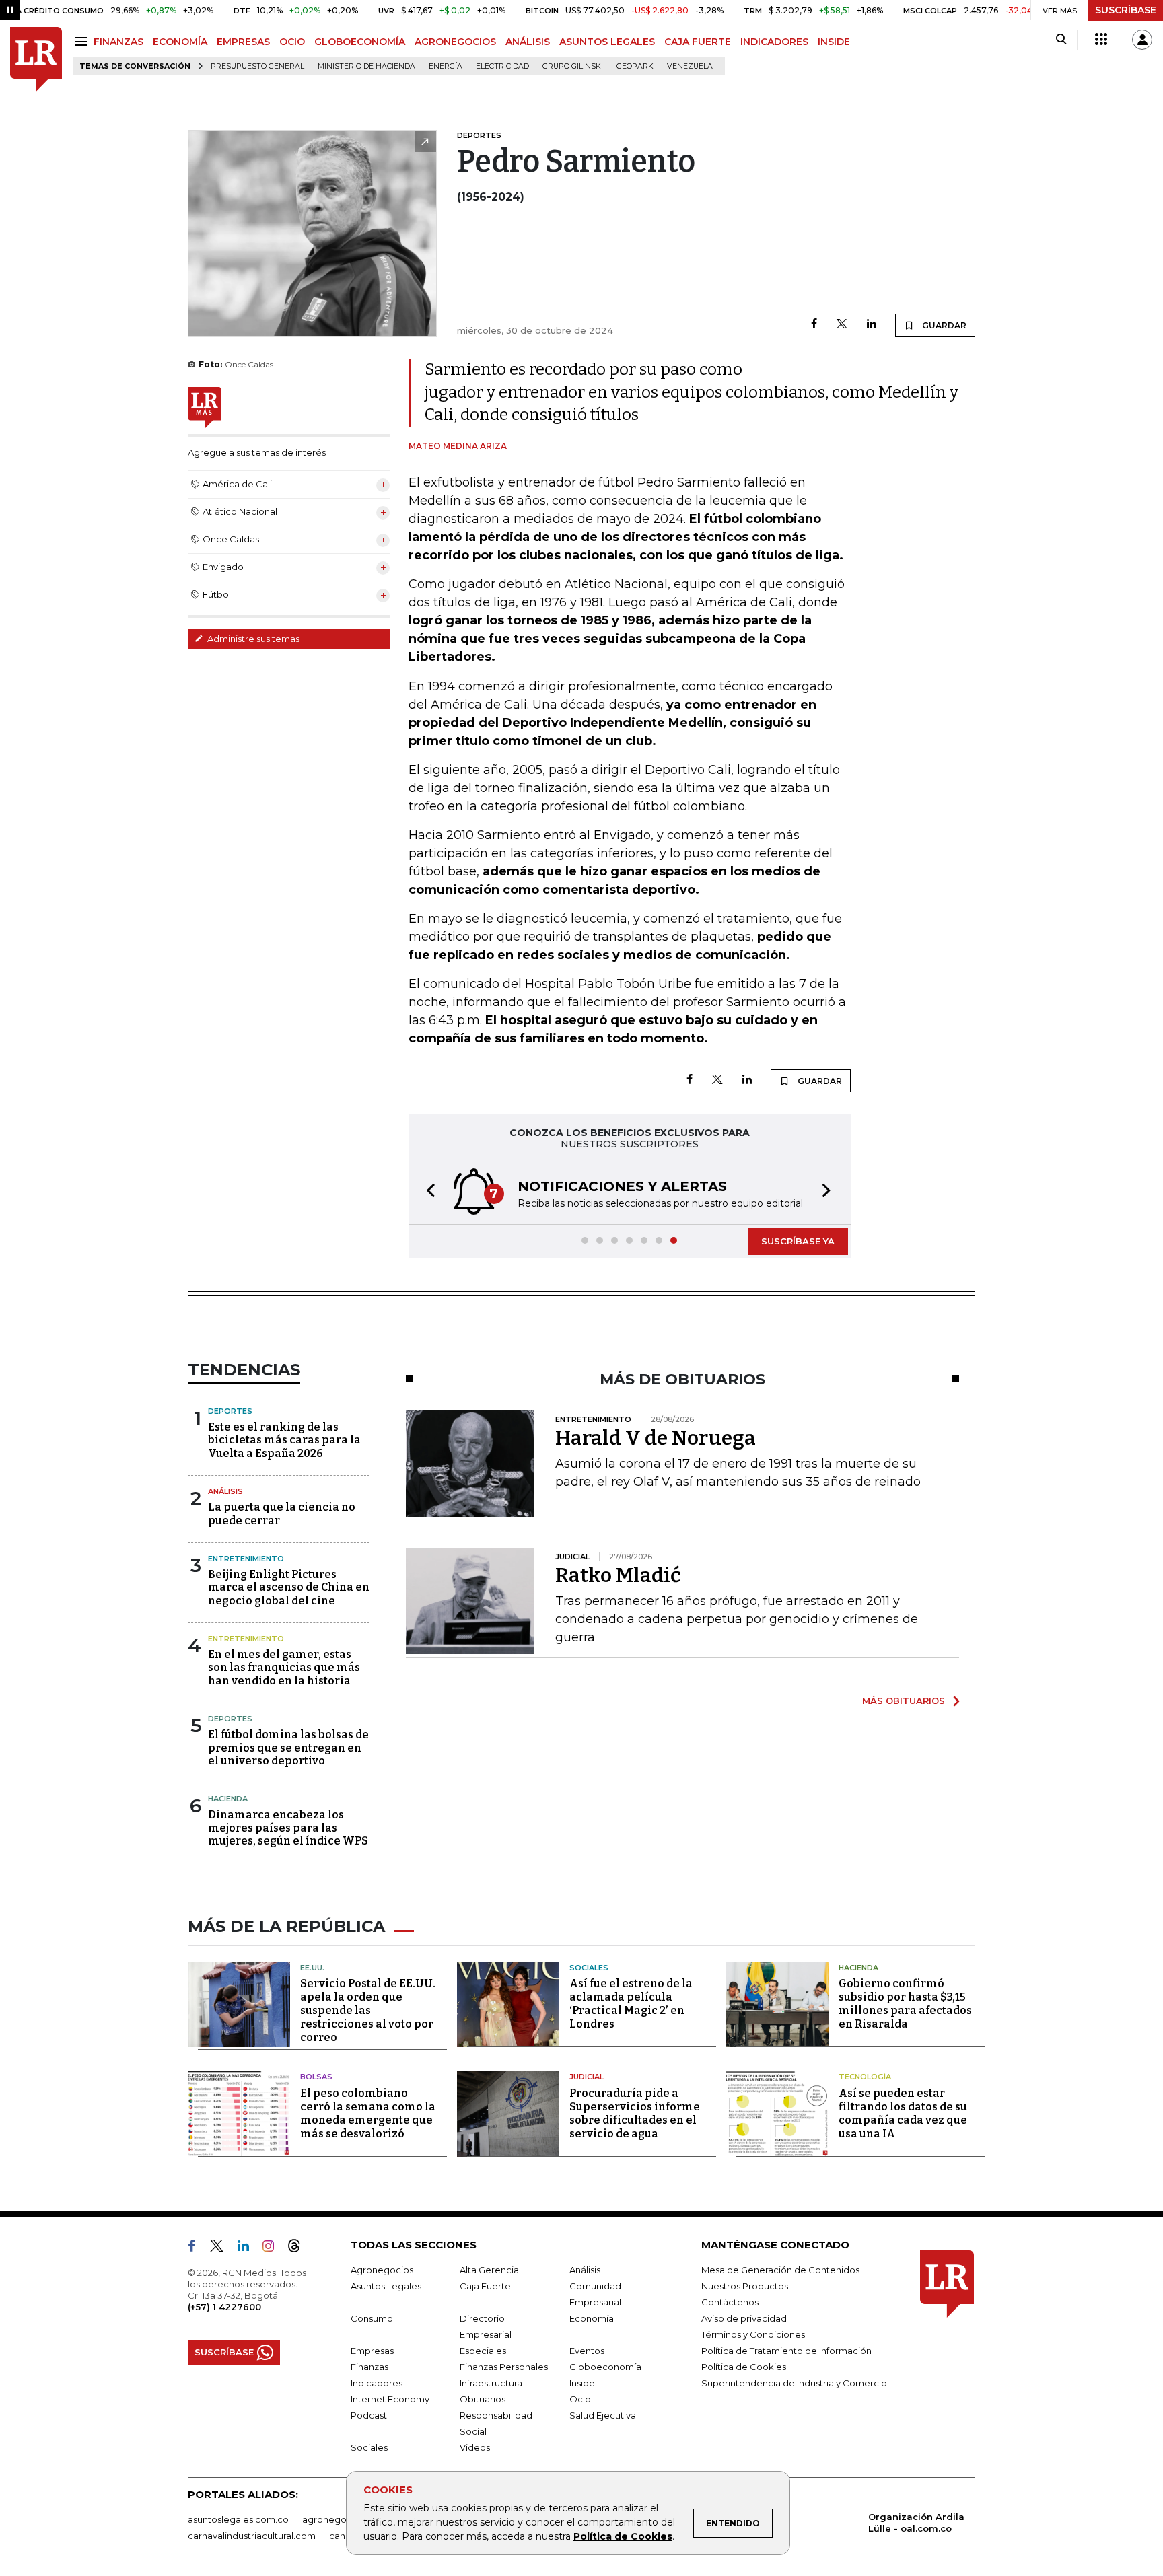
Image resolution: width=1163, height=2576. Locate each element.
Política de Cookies (623, 2536)
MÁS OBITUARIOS (904, 1701)
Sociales (589, 1968)
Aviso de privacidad (744, 2318)
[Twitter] (842, 325)
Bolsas (316, 2077)
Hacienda (228, 1799)
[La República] (36, 60)
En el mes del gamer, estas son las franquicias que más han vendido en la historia (284, 1667)
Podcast (369, 2415)
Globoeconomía (605, 2367)
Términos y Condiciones (753, 2334)
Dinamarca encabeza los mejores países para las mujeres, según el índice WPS (288, 1827)
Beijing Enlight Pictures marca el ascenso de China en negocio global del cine (289, 1587)
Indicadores (377, 2383)
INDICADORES (774, 42)
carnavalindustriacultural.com (252, 2536)
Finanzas (369, 2367)
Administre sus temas (252, 639)
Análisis (225, 1491)
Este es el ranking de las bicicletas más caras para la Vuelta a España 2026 (284, 1440)
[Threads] (299, 2248)
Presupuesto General (257, 66)
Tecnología (865, 2077)
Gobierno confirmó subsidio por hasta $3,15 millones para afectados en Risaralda (905, 2004)
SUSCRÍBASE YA (798, 1241)
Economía (592, 2318)
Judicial (587, 2077)
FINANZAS (118, 42)
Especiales (483, 2351)
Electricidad (502, 66)
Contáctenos (730, 2302)
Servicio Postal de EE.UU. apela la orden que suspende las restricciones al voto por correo (368, 2010)
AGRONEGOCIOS (455, 42)
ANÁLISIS (528, 42)
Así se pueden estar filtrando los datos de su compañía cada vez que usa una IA (903, 2113)
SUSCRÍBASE (1126, 10)
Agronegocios (382, 2270)
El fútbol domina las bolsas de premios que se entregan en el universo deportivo (288, 1747)
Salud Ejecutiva (603, 2415)
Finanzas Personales (504, 2367)
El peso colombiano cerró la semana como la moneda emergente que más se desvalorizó (368, 2113)
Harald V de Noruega (656, 1438)
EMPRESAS (243, 42)
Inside (582, 2383)
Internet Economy (390, 2399)
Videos (475, 2447)
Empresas (372, 2351)
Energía (446, 66)
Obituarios (483, 2399)
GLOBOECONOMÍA (360, 42)
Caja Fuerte (485, 2286)
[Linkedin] (872, 325)
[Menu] (83, 41)
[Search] (1061, 40)
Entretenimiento (246, 1559)
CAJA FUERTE (698, 42)
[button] (427, 1193)
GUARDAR (943, 325)
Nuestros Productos (745, 2286)
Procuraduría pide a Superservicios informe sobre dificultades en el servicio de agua (635, 2113)
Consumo (372, 2318)
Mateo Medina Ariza (458, 446)
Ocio (580, 2399)
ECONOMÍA (180, 42)
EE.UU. (312, 1968)
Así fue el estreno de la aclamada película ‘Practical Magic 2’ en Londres (631, 2004)
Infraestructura (491, 2383)
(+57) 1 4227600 (224, 2307)
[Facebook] (814, 325)
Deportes (230, 1411)
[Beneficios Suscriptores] (1101, 40)
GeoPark (635, 66)
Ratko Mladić (618, 1575)
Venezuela (690, 66)
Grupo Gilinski (573, 66)
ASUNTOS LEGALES (607, 42)
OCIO (292, 42)
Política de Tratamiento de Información (786, 2351)
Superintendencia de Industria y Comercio (794, 2383)
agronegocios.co (340, 2519)
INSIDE (834, 42)
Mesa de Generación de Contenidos (780, 2270)
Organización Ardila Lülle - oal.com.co (916, 2523)
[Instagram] (274, 2248)
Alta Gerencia (489, 2270)
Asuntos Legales (386, 2286)
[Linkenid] (249, 2248)
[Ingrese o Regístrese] (1142, 40)
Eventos (587, 2351)
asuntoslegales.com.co (238, 2519)
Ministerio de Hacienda (366, 66)
